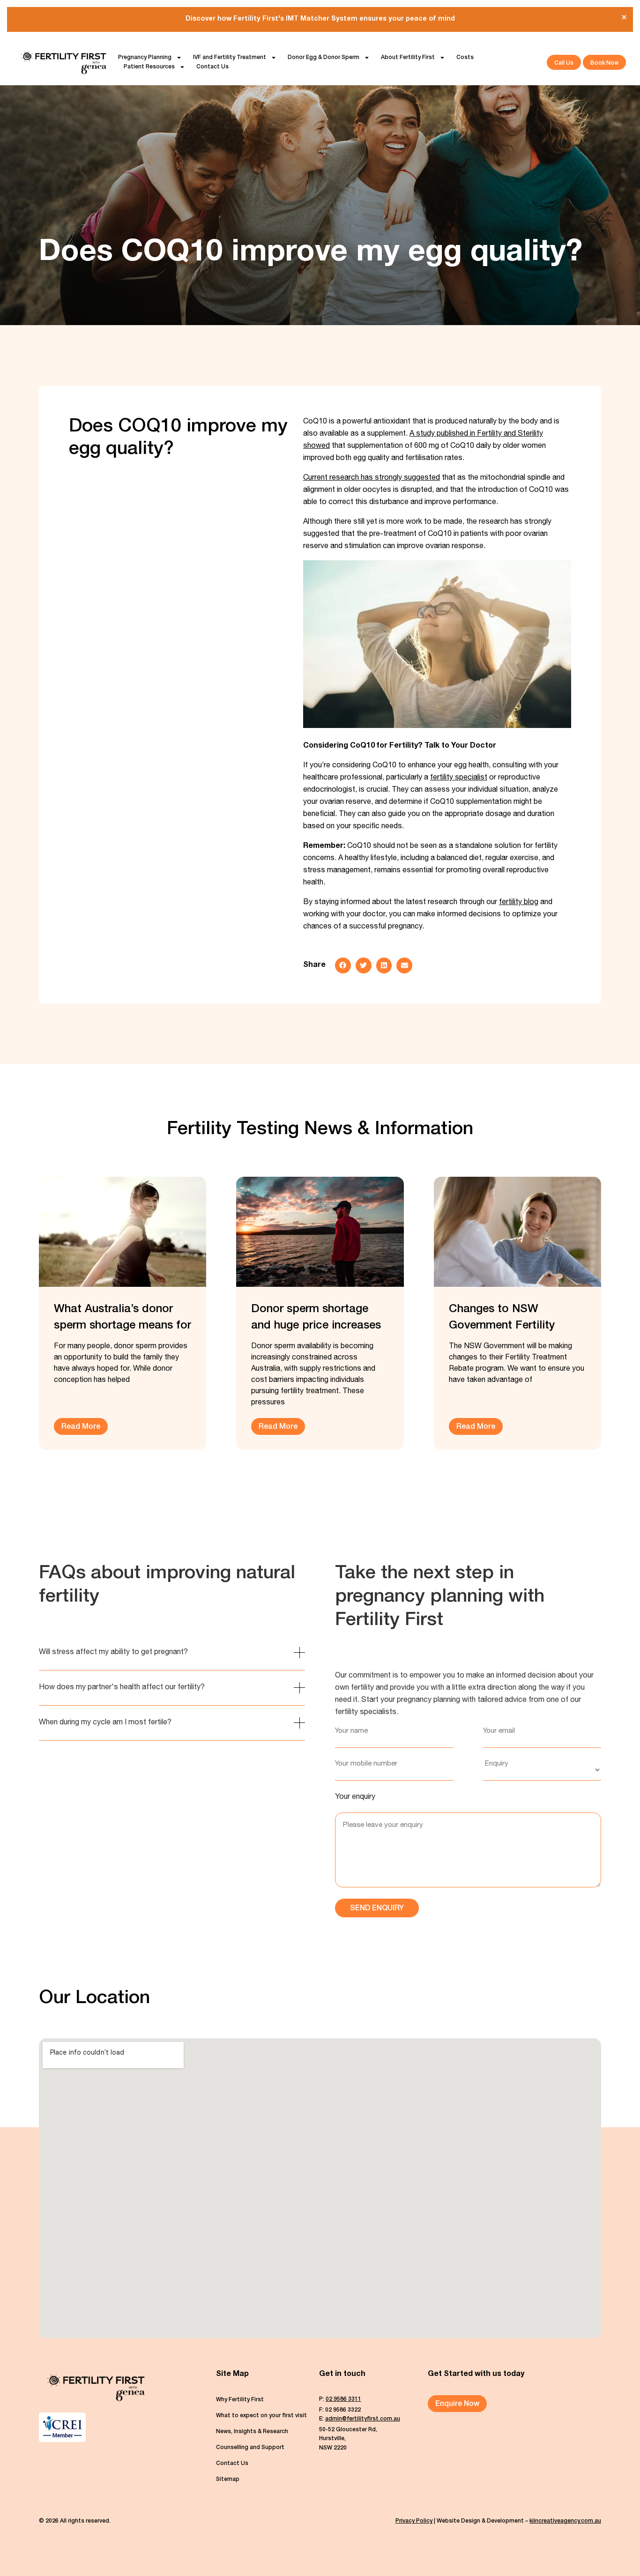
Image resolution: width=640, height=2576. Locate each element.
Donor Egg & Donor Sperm (324, 58)
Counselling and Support (250, 2448)
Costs (465, 58)
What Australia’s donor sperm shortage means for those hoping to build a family (123, 1319)
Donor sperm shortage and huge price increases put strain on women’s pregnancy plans (316, 1319)
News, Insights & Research (252, 2432)
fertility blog (519, 903)
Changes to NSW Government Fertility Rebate (502, 1319)
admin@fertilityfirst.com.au (363, 2419)
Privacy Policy (414, 2521)
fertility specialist (459, 778)
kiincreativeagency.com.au (565, 2521)
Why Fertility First (240, 2400)
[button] (343, 965)
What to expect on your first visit (261, 2416)
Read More (81, 1427)
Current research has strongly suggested (372, 478)
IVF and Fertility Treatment (230, 58)
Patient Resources (149, 67)
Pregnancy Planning (145, 58)
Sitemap (228, 2479)
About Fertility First (408, 58)
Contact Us (212, 67)
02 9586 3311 (343, 2399)
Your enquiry (355, 1797)
